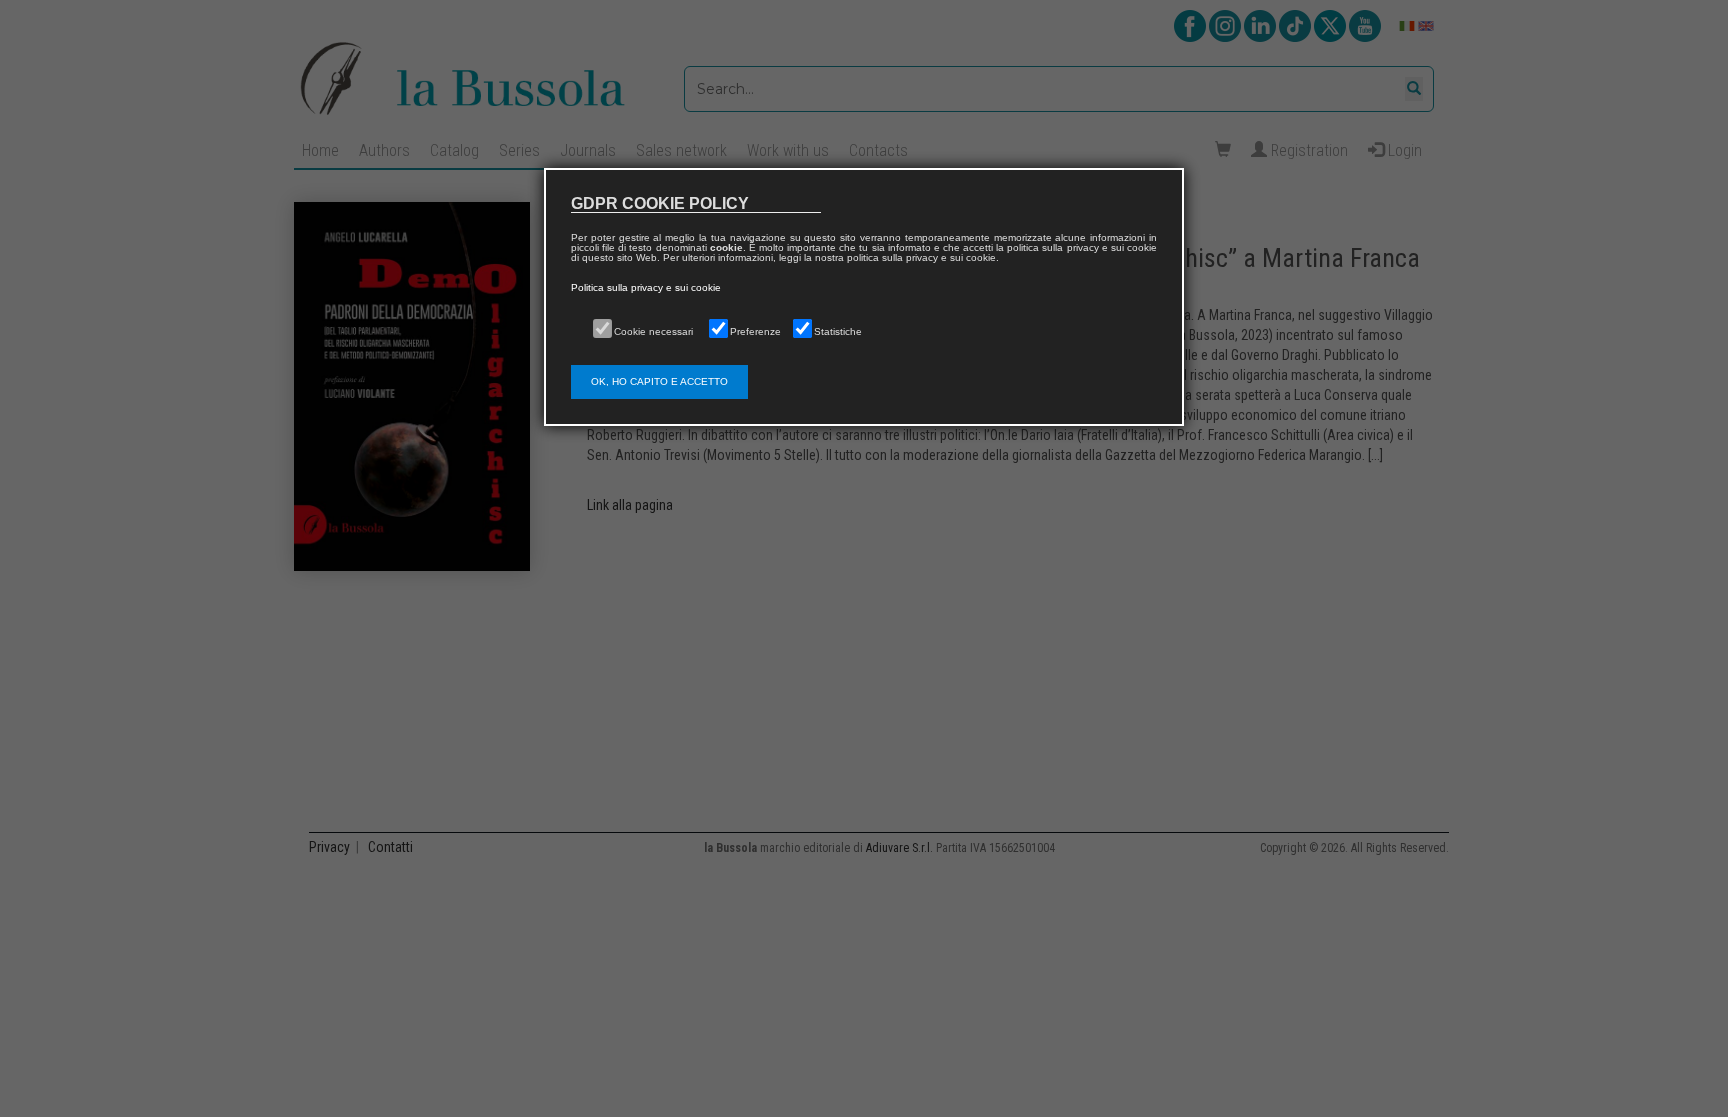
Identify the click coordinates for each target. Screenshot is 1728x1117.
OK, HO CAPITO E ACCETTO (659, 381)
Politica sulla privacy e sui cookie (646, 287)
